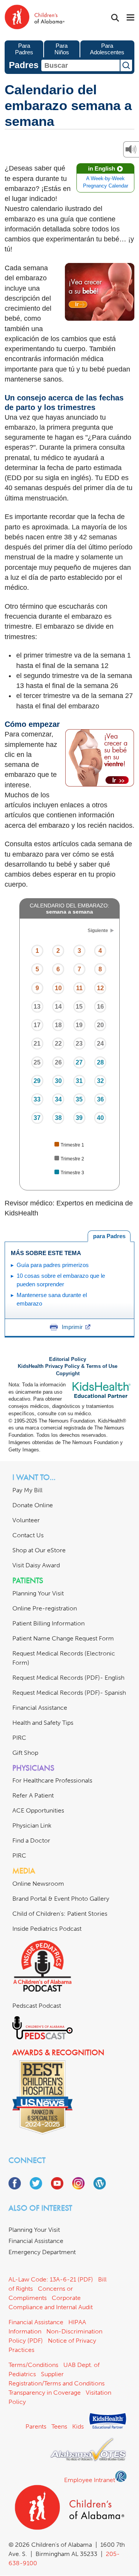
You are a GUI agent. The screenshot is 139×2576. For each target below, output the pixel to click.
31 (79, 1081)
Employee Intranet (90, 2480)
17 (37, 1025)
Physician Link (32, 1825)
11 (79, 988)
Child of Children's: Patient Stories (60, 1914)
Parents (36, 2426)
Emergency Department (42, 2252)
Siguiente (98, 931)
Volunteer (26, 1520)
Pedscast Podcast (37, 2006)
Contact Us (28, 1535)
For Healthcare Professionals (52, 1780)
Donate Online (33, 1505)
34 (58, 1099)
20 (100, 1025)
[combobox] (81, 65)
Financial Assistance (40, 1708)
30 (58, 1081)
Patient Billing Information (48, 1623)
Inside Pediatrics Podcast (47, 1929)
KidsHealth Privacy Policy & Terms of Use (68, 1366)
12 (100, 988)
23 (79, 1044)
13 (37, 1007)
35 (79, 1099)
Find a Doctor (31, 1840)
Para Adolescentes (107, 49)
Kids (78, 2426)
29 (37, 1081)
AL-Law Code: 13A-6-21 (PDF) (51, 2279)
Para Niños (62, 49)
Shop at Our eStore (39, 1550)
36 (100, 1099)
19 (79, 1025)
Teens (59, 2426)
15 (79, 1007)
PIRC (19, 1738)
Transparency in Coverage (45, 2393)
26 (58, 1062)
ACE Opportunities (38, 1810)
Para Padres (24, 49)
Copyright (68, 1374)
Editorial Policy (68, 1359)
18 (58, 1025)
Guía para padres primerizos (53, 1265)
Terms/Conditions (33, 2365)
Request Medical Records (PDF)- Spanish (69, 1693)
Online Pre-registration (45, 1608)
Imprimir (72, 1327)
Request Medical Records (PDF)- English (68, 1678)
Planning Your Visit (38, 1593)
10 (58, 988)
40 (100, 1118)
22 (58, 1044)
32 (100, 1081)
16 (100, 1007)
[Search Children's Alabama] (115, 18)
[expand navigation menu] (131, 18)
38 (58, 1118)
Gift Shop (25, 1753)
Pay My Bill (27, 1490)
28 (100, 1062)
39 (79, 1118)
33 (37, 1099)
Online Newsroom (38, 1884)
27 (79, 1062)
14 (58, 1007)
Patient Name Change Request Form (63, 1638)
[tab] (109, 1236)
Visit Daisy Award (36, 1565)
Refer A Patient (33, 1795)
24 (100, 1044)
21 (37, 1044)
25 (37, 1062)
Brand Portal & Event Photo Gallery (61, 1899)
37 (37, 1118)
